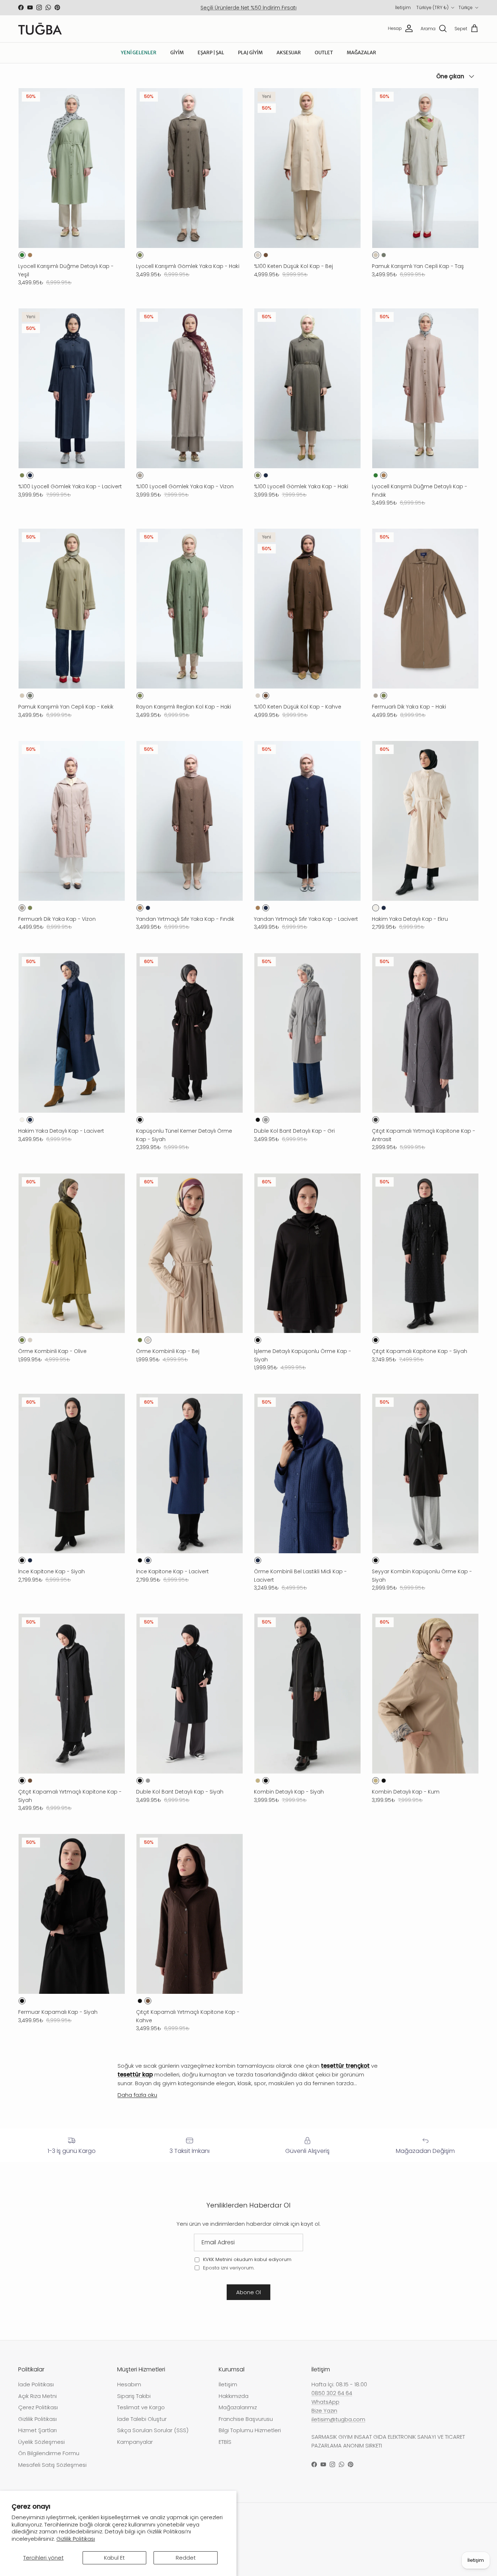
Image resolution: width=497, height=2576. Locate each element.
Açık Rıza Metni (37, 2396)
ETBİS (225, 2442)
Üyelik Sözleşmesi (41, 2442)
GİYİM (177, 53)
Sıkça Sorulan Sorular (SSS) (153, 2430)
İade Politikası (36, 2384)
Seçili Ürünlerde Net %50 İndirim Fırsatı (249, 8)
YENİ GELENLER (139, 53)
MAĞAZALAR (361, 53)
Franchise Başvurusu (246, 2419)
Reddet (186, 2558)
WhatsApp (325, 2402)
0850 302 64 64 (332, 2393)
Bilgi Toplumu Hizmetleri (250, 2430)
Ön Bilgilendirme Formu (49, 2453)
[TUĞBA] (40, 29)
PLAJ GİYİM (250, 53)
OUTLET (324, 53)
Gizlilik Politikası (76, 2539)
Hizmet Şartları (37, 2430)
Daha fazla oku (137, 2095)
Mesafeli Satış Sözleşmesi (52, 2465)
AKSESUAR (289, 53)
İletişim (403, 7)
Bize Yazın (324, 2411)
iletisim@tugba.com (338, 2419)
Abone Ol (249, 2292)
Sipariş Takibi (134, 2396)
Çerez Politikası (38, 2407)
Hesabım (129, 2384)
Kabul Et (114, 2558)
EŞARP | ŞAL (211, 53)
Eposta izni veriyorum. (228, 2268)
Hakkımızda (234, 2396)
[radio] (22, 255)
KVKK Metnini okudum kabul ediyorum (247, 2259)
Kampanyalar (135, 2442)
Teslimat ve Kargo (141, 2407)
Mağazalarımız (238, 2407)
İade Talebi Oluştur (142, 2419)
